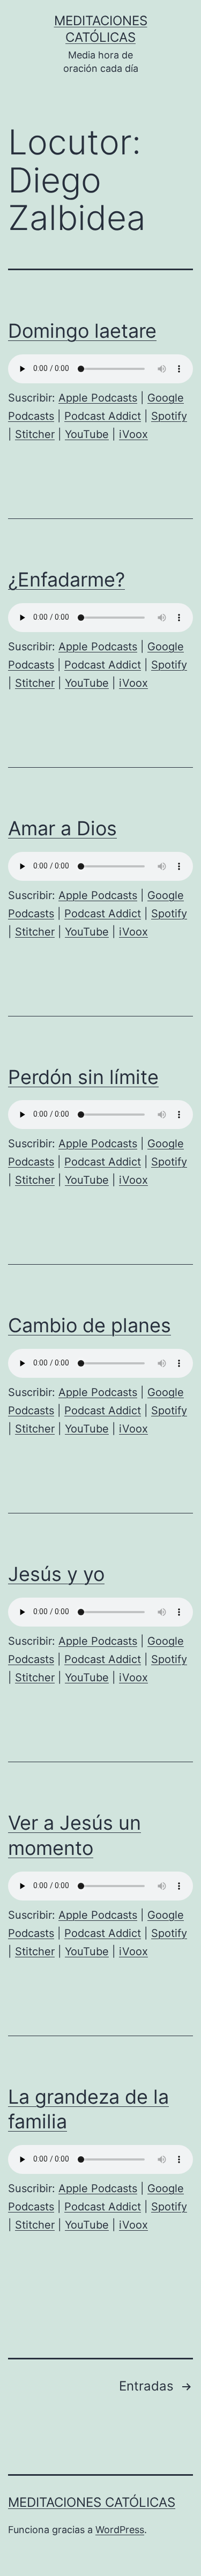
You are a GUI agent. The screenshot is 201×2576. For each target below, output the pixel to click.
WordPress (120, 2530)
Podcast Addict (103, 416)
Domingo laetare (82, 331)
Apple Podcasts (98, 398)
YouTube (87, 434)
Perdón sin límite (83, 1077)
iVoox (133, 434)
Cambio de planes (90, 1325)
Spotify (169, 416)
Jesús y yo (56, 1574)
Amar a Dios (62, 828)
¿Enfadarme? (66, 580)
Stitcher (35, 434)
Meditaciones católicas (92, 2502)
